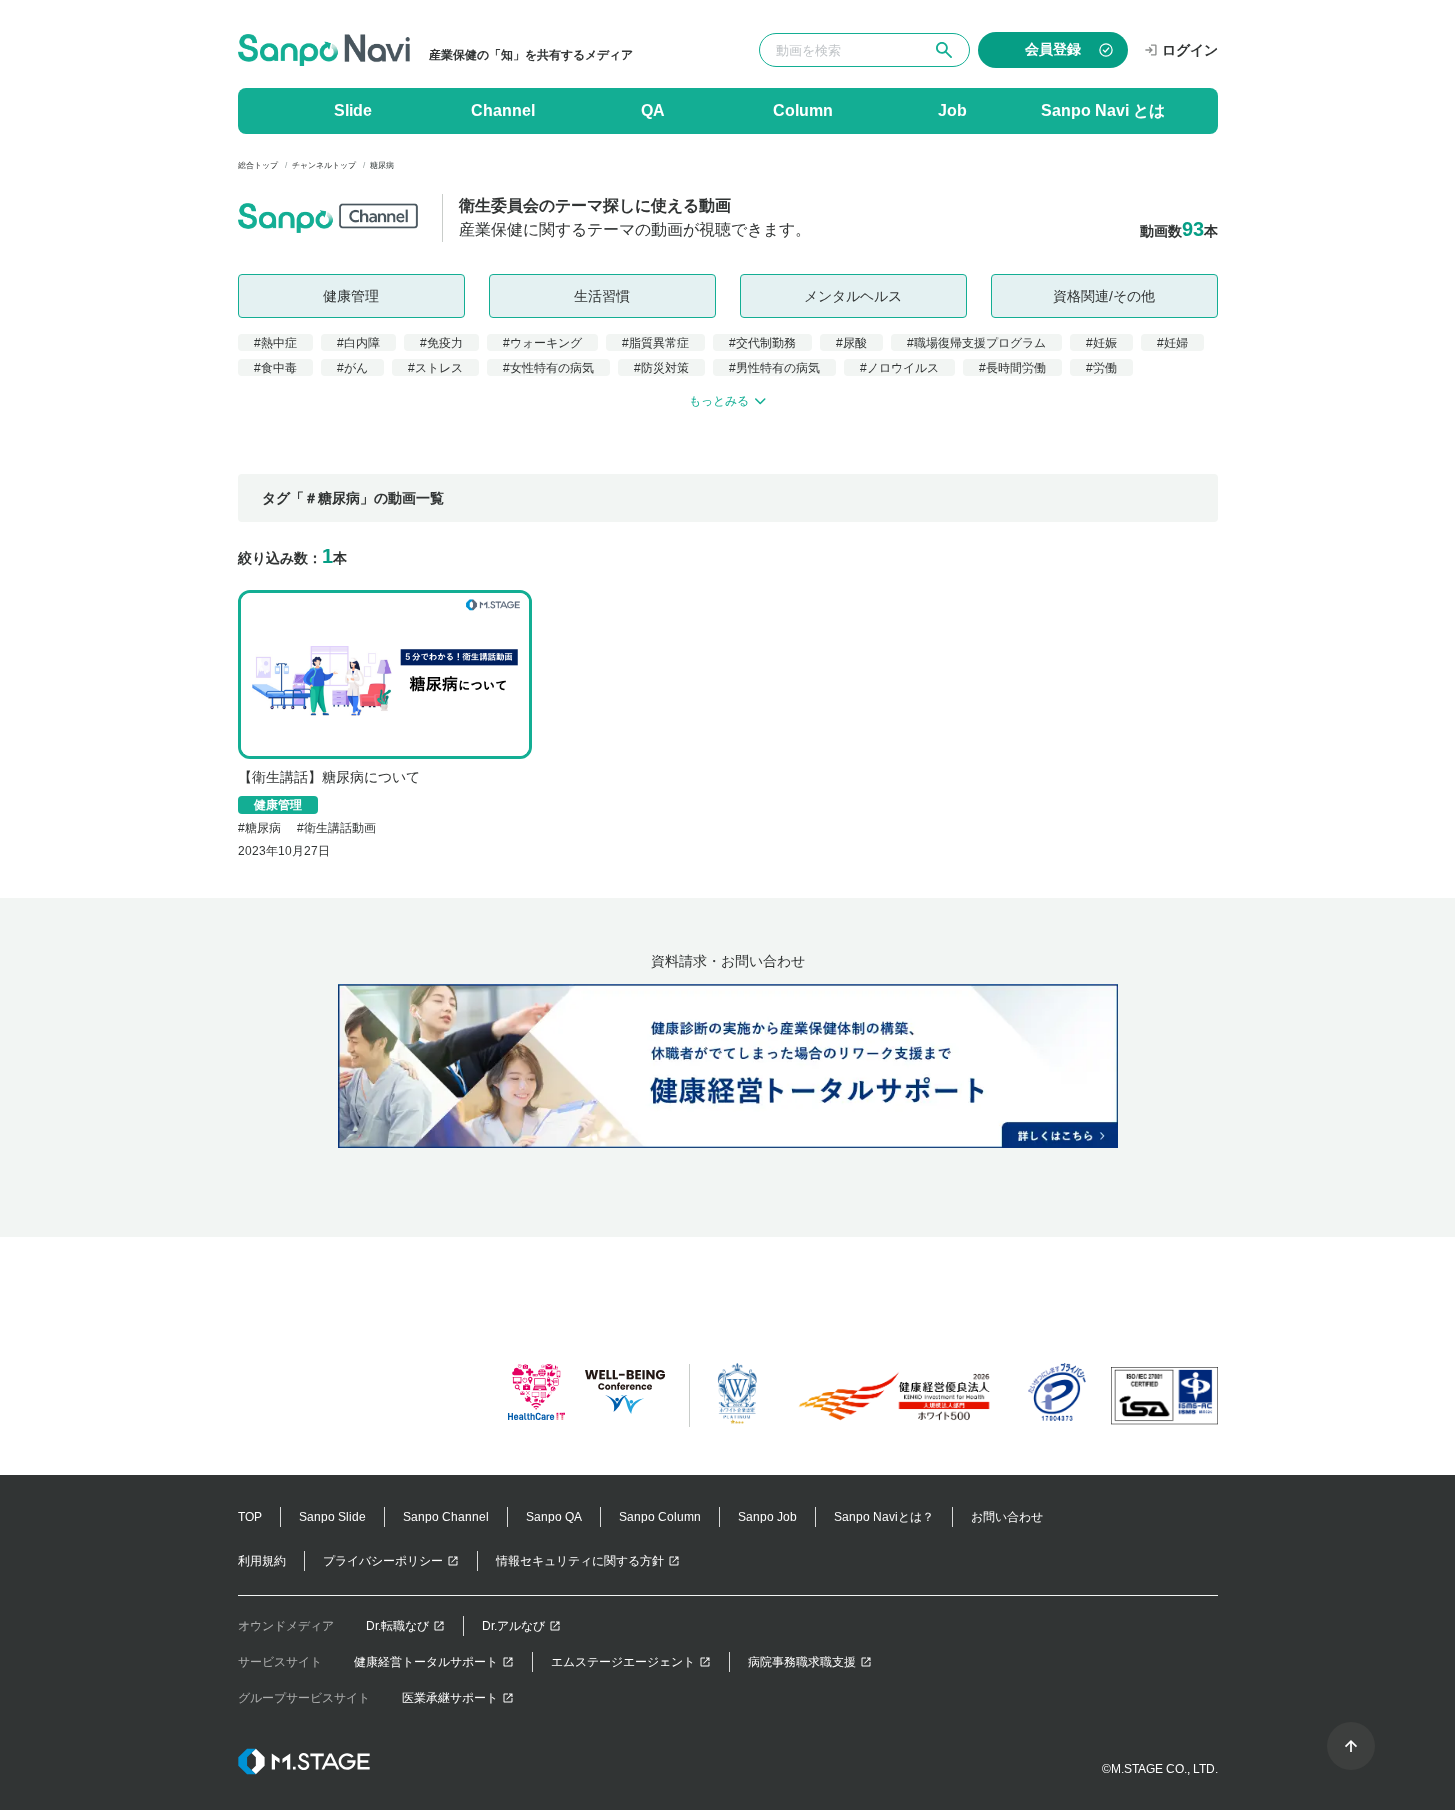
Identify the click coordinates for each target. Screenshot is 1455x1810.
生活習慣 (602, 296)
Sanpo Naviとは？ (884, 1517)
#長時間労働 (1012, 368)
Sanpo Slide (332, 1517)
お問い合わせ (1007, 1517)
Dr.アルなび (513, 1626)
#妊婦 (1172, 343)
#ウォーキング (542, 343)
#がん (352, 368)
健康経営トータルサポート (426, 1662)
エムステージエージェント (623, 1662)
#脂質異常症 (655, 343)
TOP (250, 1517)
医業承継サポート (450, 1698)
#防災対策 (661, 368)
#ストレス (435, 368)
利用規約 (262, 1561)
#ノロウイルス (899, 368)
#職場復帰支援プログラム (976, 343)
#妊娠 (1101, 343)
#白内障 (358, 343)
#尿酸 (851, 343)
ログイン (1190, 50)
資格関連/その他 (1104, 296)
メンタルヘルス (853, 296)
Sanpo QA (554, 1517)
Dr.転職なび (397, 1626)
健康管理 (351, 296)
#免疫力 (441, 343)
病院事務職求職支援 (802, 1662)
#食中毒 (275, 368)
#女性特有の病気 (548, 368)
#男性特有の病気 (774, 368)
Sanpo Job (767, 1517)
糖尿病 (263, 828)
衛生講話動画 (340, 828)
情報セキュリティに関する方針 (580, 1561)
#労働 (1101, 368)
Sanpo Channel (446, 1517)
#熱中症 (275, 343)
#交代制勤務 (762, 343)
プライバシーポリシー (383, 1561)
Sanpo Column (660, 1517)
